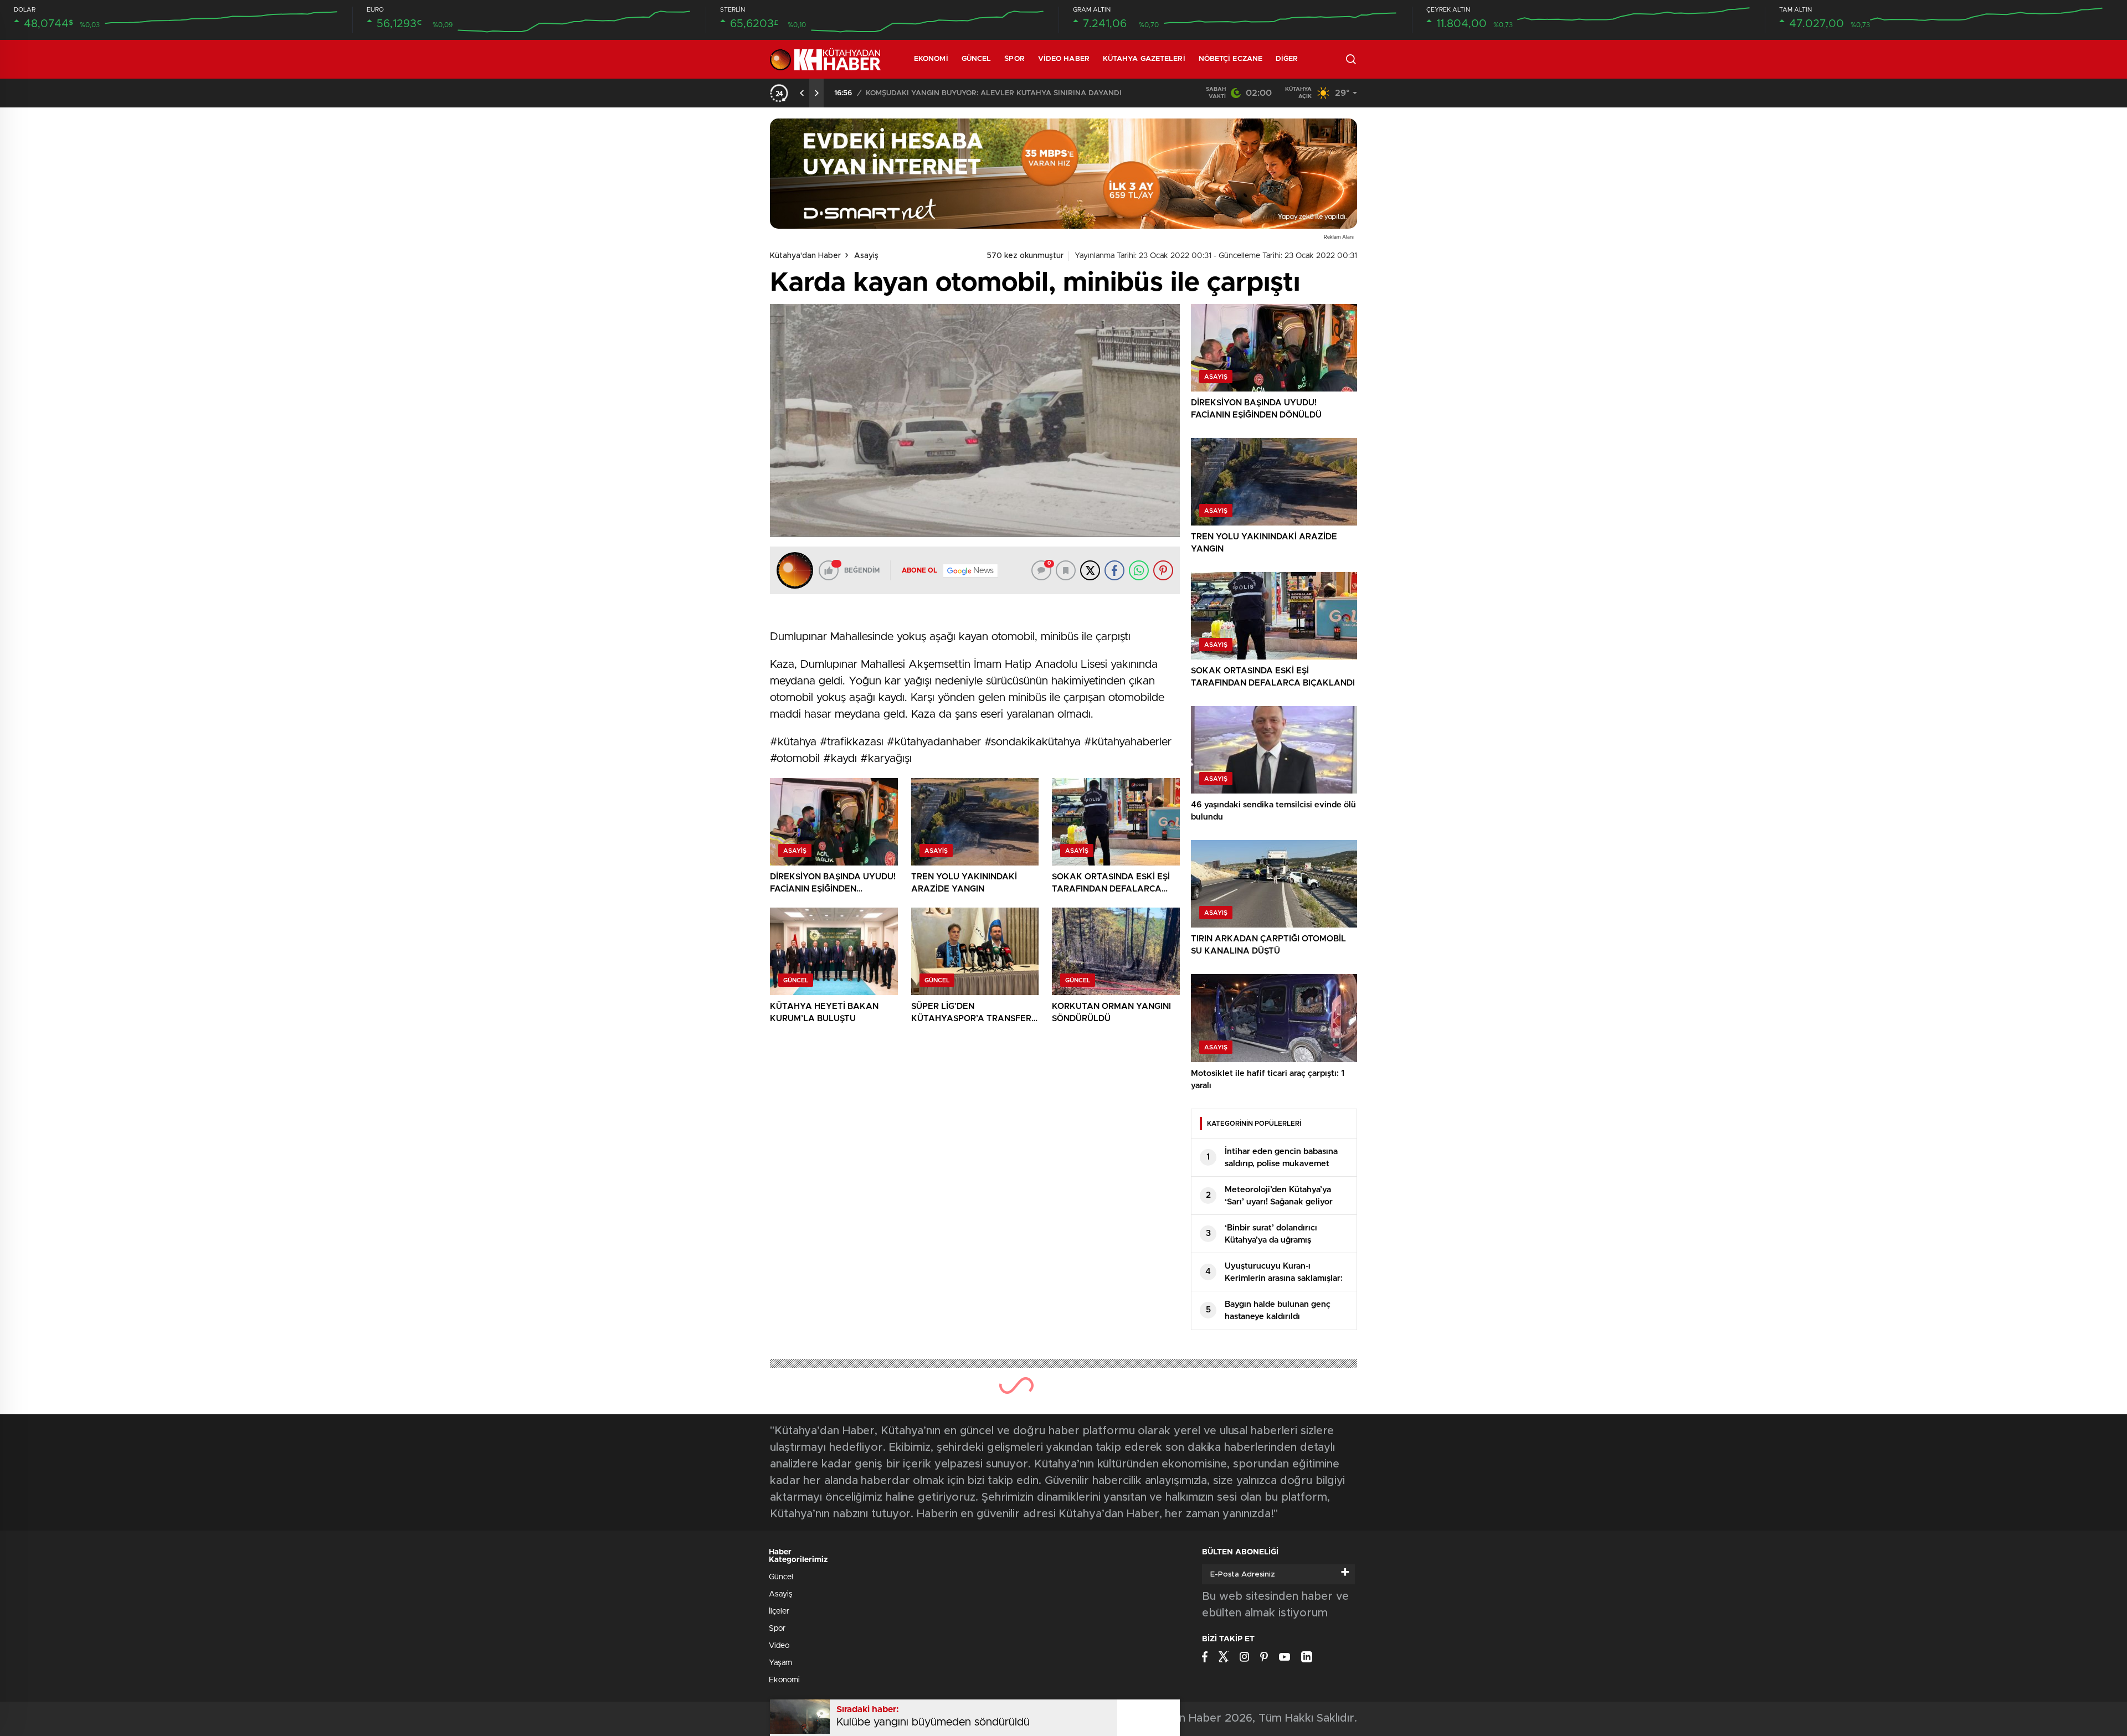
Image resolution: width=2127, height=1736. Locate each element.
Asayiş (866, 256)
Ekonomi (931, 59)
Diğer (1287, 59)
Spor (1014, 59)
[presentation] (802, 93)
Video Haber (1064, 59)
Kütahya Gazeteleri (1144, 59)
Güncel (977, 59)
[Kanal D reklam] (1063, 174)
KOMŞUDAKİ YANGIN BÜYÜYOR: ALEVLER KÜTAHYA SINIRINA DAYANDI (994, 93)
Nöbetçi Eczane (1231, 59)
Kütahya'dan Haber (805, 256)
